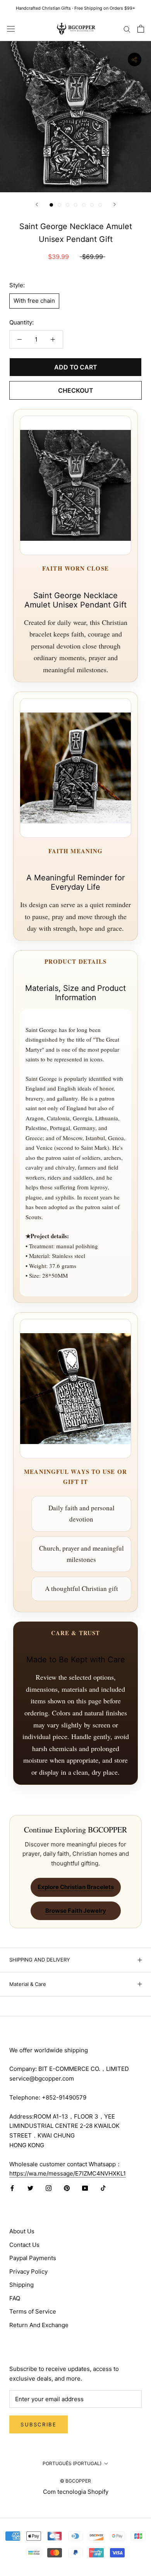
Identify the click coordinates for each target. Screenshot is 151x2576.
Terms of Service (33, 2311)
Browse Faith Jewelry (76, 1911)
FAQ (15, 2298)
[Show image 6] (92, 205)
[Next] (115, 204)
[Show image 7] (100, 205)
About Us (22, 2231)
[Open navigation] (11, 29)
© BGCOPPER (75, 2481)
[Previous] (37, 204)
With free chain (34, 301)
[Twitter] (30, 2188)
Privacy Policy (28, 2271)
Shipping (21, 2285)
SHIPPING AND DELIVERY (40, 1960)
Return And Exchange (39, 2325)
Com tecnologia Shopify (76, 2492)
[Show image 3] (68, 205)
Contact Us (24, 2245)
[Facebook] (12, 2188)
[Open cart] (141, 29)
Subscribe (39, 2424)
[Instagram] (49, 2188)
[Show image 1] (51, 205)
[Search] (127, 28)
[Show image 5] (84, 205)
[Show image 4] (76, 205)
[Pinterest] (67, 2188)
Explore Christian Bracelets (76, 1887)
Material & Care (28, 1984)
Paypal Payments (33, 2258)
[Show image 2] (59, 205)
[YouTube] (85, 2188)
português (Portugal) (72, 2463)
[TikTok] (103, 2188)
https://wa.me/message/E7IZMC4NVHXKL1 (68, 2173)
